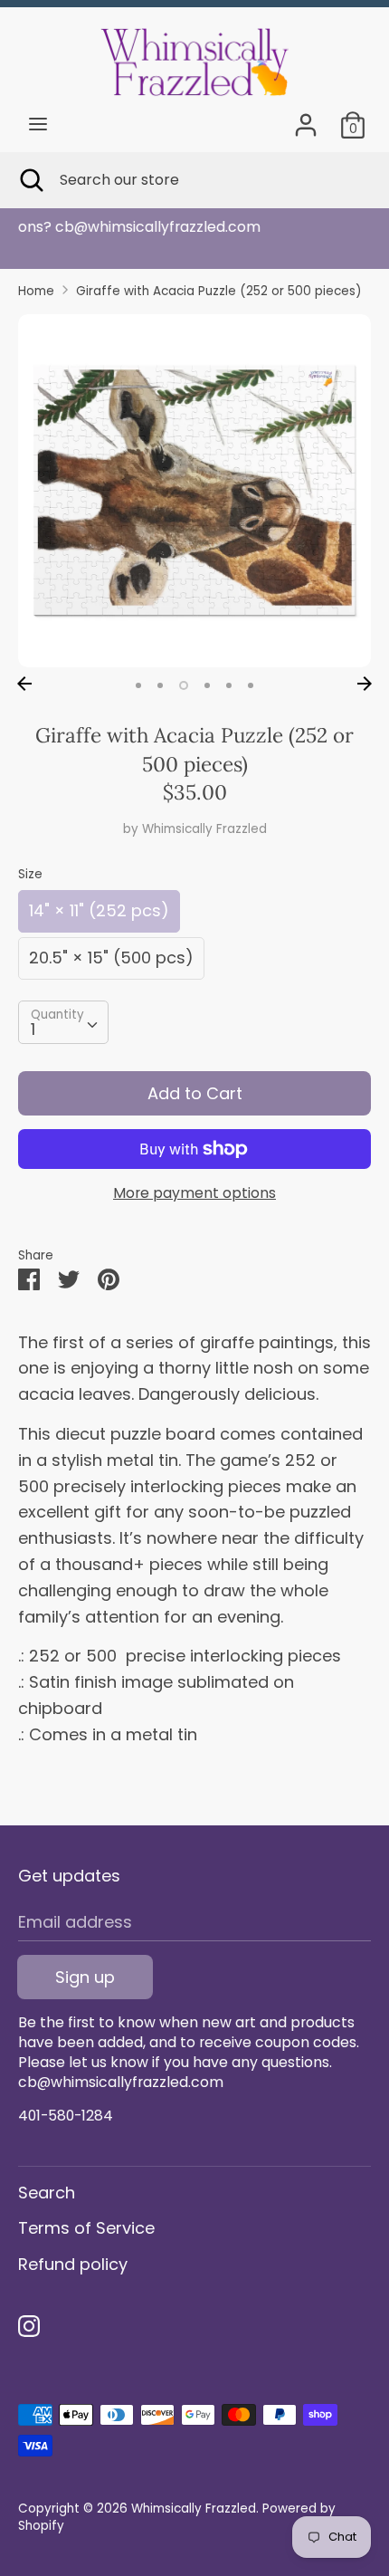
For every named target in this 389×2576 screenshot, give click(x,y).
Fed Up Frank (210, 227)
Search (47, 2193)
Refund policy (73, 2264)
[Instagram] (29, 2327)
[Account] (306, 119)
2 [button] (160, 685)
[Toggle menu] (38, 124)
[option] (194, 491)
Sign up (85, 1977)
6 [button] (251, 685)
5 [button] (229, 685)
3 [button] (184, 685)
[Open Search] (30, 180)
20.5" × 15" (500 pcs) (111, 958)
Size (30, 874)
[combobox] (63, 1022)
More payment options (194, 1193)
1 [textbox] (33, 1029)
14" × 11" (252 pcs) (99, 910)
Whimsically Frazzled (204, 829)
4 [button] (207, 685)
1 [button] (138, 685)
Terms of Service (86, 2228)
